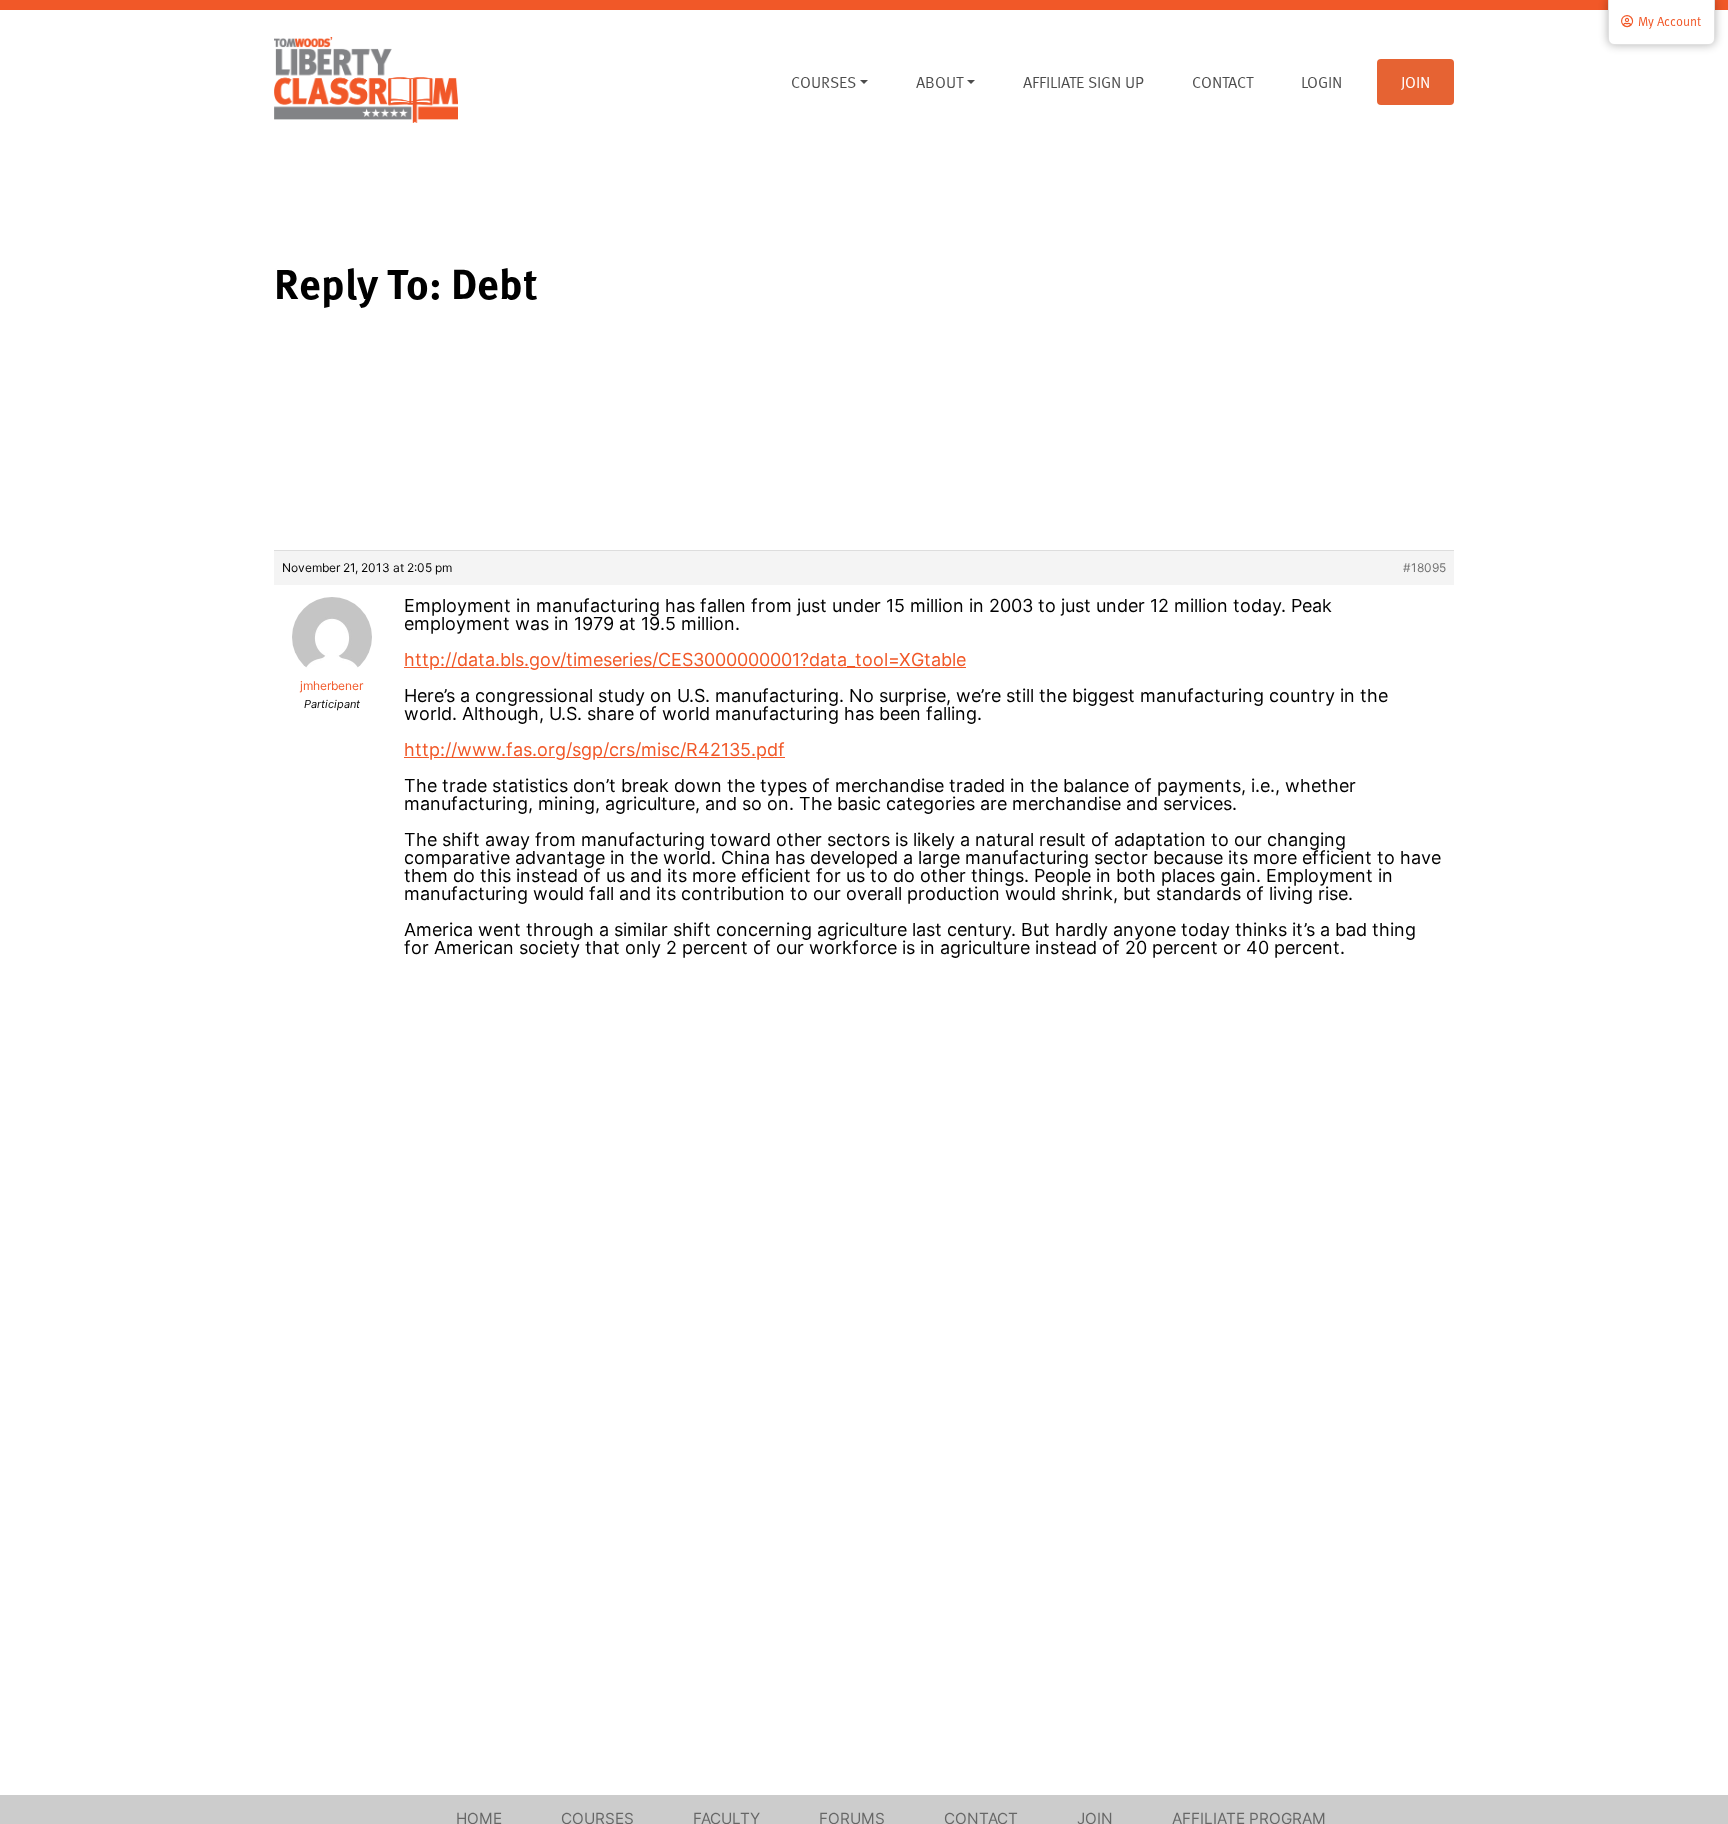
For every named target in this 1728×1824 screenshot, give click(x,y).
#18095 (1424, 567)
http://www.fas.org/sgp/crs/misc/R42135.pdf (594, 749)
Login (1321, 82)
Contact (1222, 82)
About (939, 82)
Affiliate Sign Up (1083, 82)
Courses (823, 82)
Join (1415, 82)
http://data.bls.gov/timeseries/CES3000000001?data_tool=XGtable (685, 659)
